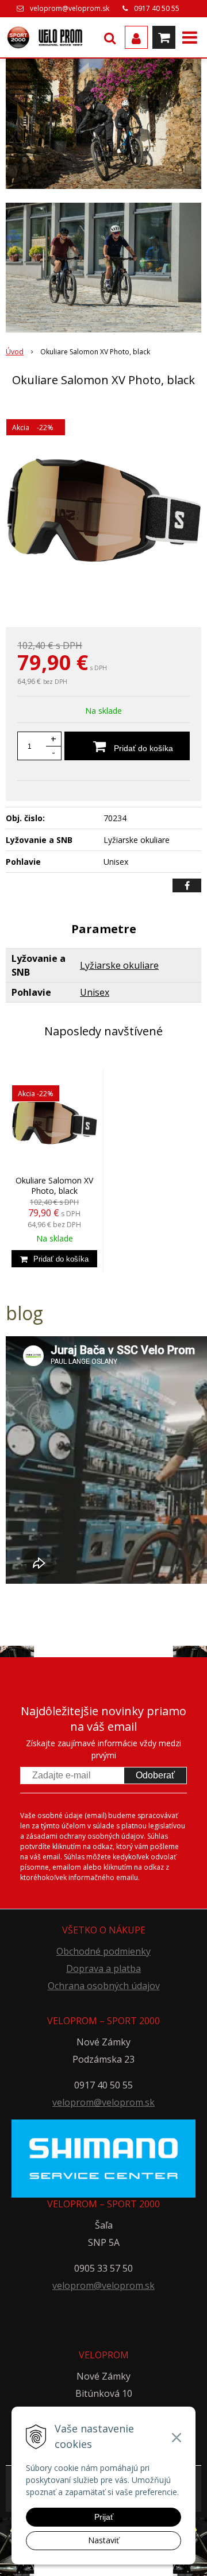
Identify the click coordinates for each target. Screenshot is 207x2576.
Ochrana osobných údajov (104, 1986)
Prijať (104, 2517)
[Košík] (164, 37)
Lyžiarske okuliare (119, 965)
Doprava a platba (103, 1968)
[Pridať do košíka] (54, 1259)
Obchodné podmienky (103, 1951)
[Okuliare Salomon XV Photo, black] (103, 509)
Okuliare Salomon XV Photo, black (54, 1185)
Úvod (15, 352)
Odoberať (155, 1775)
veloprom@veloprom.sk (70, 8)
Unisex (95, 992)
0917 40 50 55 (157, 8)
